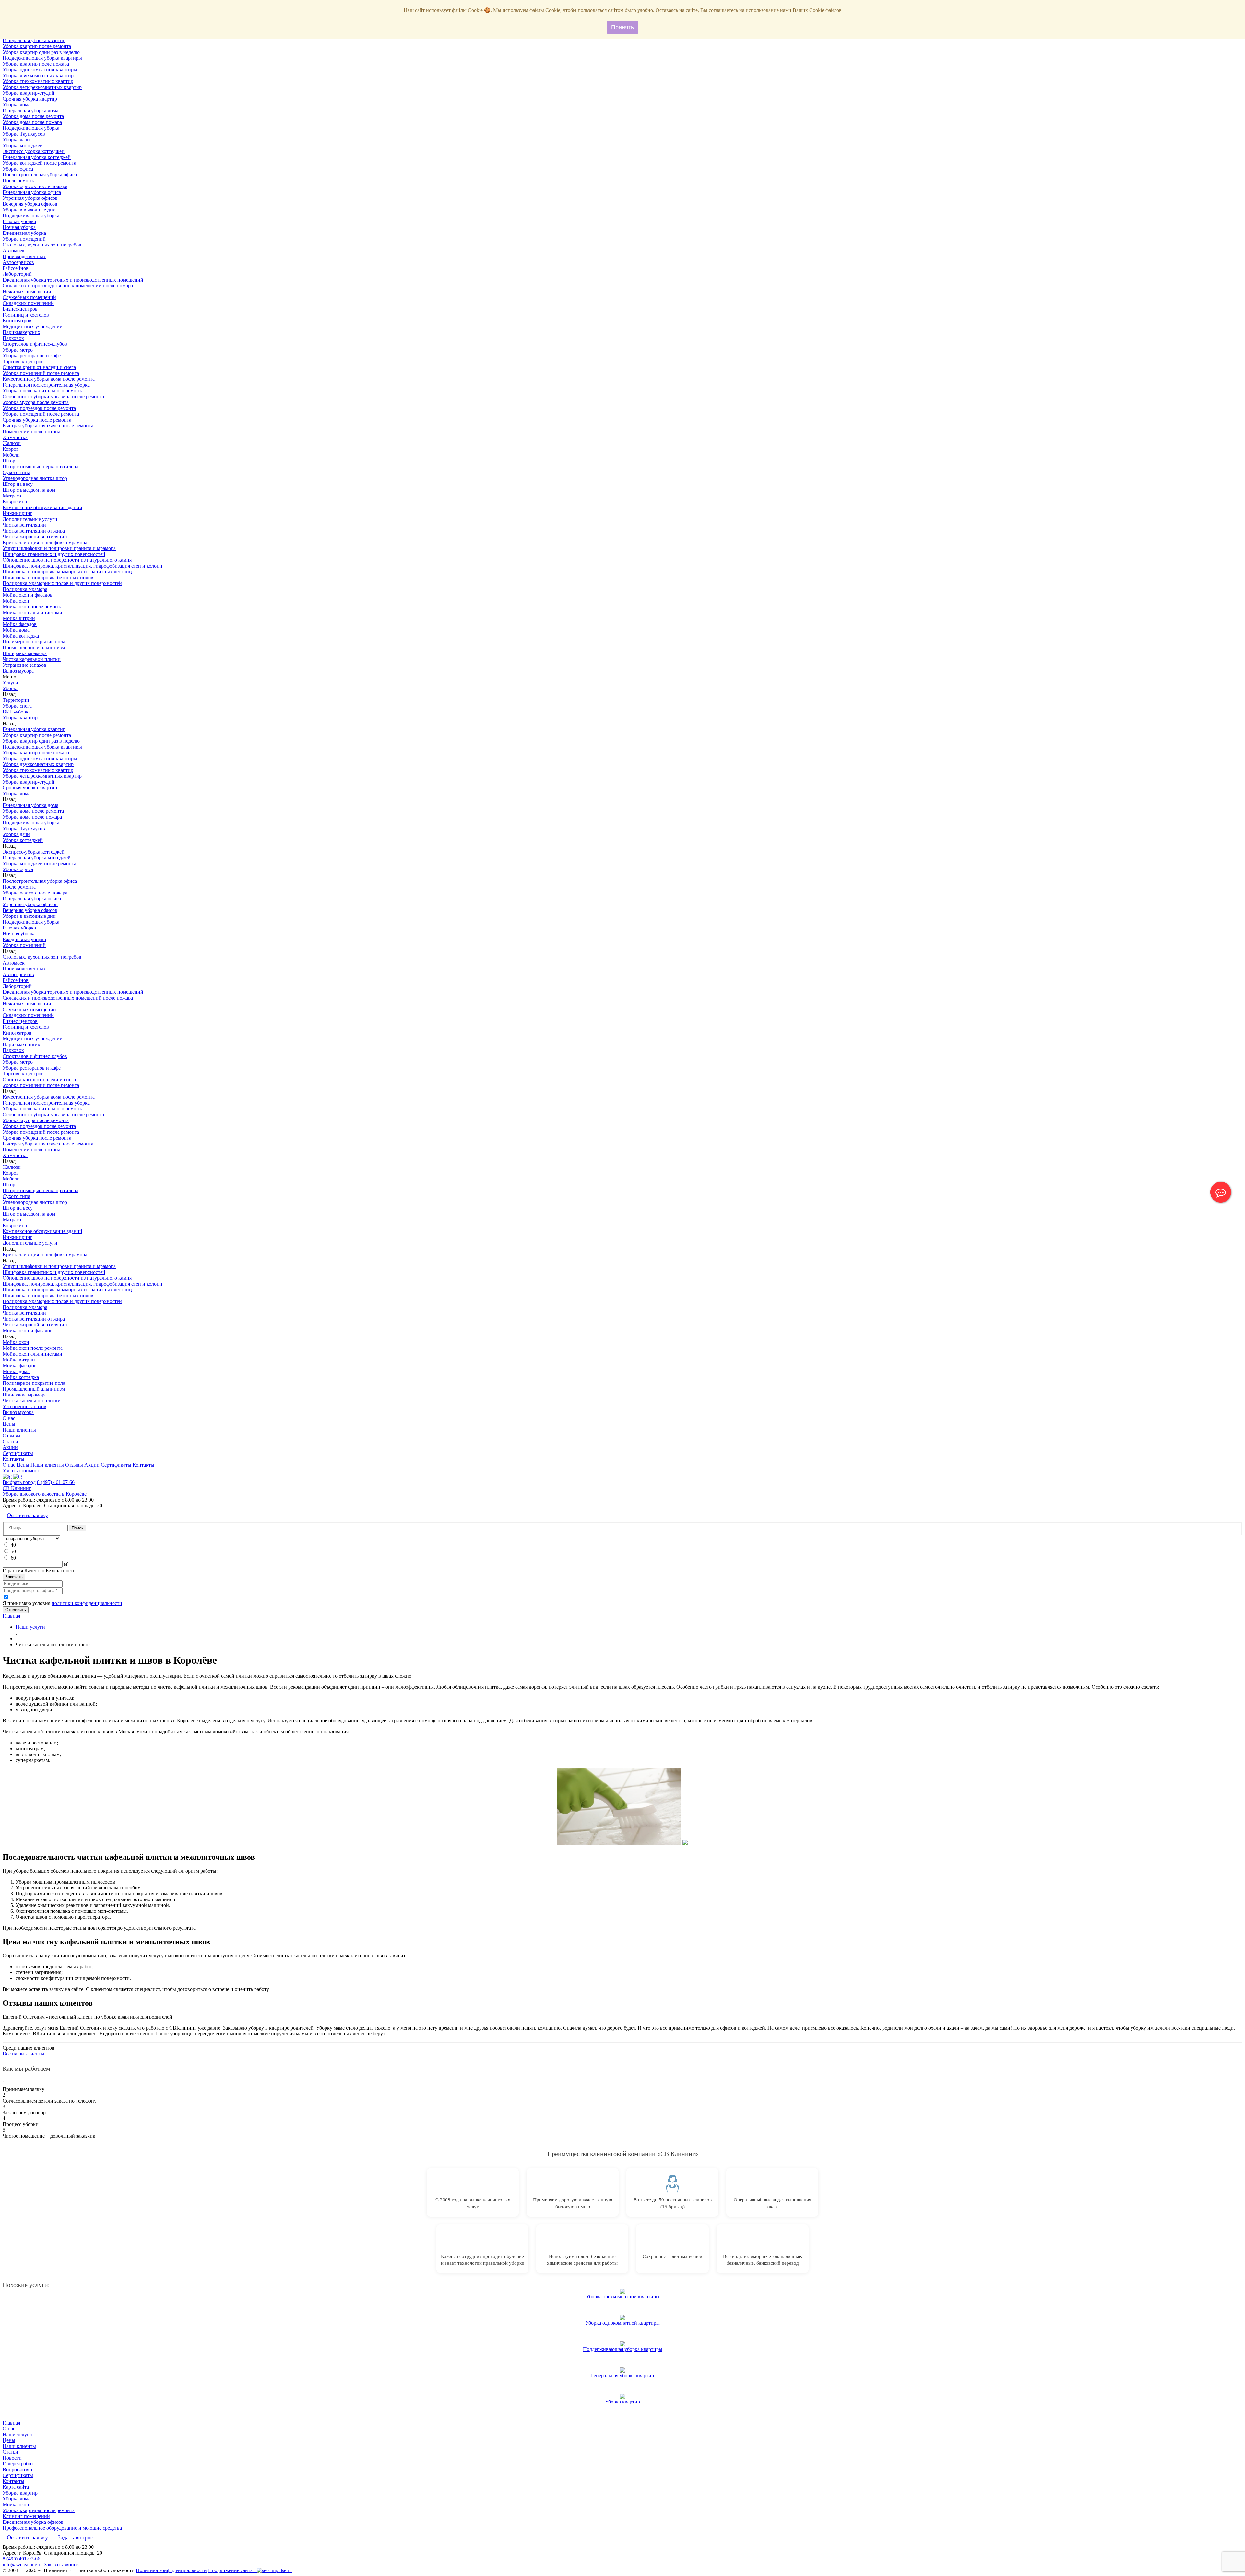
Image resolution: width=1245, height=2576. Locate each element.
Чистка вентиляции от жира (34, 531)
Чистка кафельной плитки (32, 659)
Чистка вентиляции (24, 525)
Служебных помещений (29, 297)
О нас (9, 1418)
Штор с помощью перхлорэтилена (41, 467)
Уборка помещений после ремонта (41, 373)
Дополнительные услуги (30, 519)
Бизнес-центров (20, 309)
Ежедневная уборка (24, 233)
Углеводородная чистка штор (35, 478)
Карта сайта (16, 2487)
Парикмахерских (21, 332)
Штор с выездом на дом (29, 490)
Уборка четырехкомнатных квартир (42, 87)
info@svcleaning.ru (23, 2564)
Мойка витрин (19, 618)
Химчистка (15, 437)
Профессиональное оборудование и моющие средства (62, 2528)
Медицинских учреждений (33, 326)
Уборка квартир (20, 718)
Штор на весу (18, 484)
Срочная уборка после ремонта (37, 420)
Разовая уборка (19, 221)
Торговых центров (23, 361)
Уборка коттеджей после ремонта (39, 163)
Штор (9, 461)
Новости (12, 2458)
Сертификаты (18, 1453)
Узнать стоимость (22, 1471)
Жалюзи (12, 443)
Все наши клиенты (24, 2054)
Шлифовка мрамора (25, 653)
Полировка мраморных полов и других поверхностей (62, 583)
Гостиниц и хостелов (26, 315)
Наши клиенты (19, 1430)
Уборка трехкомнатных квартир (38, 81)
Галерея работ (18, 2464)
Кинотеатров (17, 321)
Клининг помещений (26, 2516)
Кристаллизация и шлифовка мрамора (45, 542)
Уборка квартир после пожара (36, 64)
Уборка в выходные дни (29, 210)
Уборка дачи (16, 140)
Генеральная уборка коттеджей (37, 157)
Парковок (13, 338)
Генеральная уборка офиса (32, 192)
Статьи (10, 1441)
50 (13, 1551)
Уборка (11, 688)
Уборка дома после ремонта (33, 116)
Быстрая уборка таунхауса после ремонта (48, 426)
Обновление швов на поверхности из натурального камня (67, 560)
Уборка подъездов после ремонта (39, 408)
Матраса (12, 496)
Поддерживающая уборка (31, 128)
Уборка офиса (18, 169)
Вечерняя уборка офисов (30, 204)
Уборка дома (17, 105)
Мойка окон (16, 601)
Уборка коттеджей (23, 145)
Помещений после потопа (31, 431)
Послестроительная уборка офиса (40, 175)
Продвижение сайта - (232, 2570)
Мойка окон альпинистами (32, 612)
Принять (622, 27)
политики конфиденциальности (87, 1603)
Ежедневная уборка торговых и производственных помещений (73, 280)
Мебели (11, 455)
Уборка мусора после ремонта (36, 402)
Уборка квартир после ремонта (37, 46)
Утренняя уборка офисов (30, 198)
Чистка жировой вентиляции (35, 537)
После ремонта (19, 180)
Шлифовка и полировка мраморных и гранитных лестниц (67, 572)
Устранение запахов (24, 665)
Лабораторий (17, 274)
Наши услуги (17, 2434)
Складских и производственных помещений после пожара (68, 286)
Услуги (10, 683)
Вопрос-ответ (18, 2469)
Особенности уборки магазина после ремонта (53, 396)
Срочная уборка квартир (30, 99)
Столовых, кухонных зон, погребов (42, 245)
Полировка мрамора (25, 589)
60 (13, 1558)
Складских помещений (28, 303)
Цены (9, 1424)
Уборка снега (17, 706)
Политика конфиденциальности (171, 2570)
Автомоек (14, 251)
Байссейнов (16, 268)
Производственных (24, 256)
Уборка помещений (24, 239)
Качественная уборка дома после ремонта (49, 379)
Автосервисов (18, 262)
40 (13, 1545)
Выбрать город (19, 1482)
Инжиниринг (18, 513)
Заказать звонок (62, 2564)
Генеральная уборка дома (30, 110)
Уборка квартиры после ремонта (39, 2510)
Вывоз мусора (18, 671)
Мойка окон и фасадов (28, 595)
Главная (11, 1616)
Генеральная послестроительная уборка (46, 385)
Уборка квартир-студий (29, 93)
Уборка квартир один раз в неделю (41, 52)
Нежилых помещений (27, 291)
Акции (10, 1447)
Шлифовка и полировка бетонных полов (48, 577)
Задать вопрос (75, 2537)
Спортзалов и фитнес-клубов (35, 344)
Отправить (16, 1610)
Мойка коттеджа (21, 636)
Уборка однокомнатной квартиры (40, 70)
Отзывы (12, 1436)
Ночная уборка (19, 227)
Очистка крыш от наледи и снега (39, 367)
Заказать (14, 1577)
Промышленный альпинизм (34, 647)
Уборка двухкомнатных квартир (38, 75)
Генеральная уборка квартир (34, 40)
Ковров (11, 449)
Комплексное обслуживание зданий (42, 507)
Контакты (13, 1459)
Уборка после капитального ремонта (43, 391)
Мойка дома (16, 630)
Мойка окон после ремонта (33, 607)
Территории (16, 700)
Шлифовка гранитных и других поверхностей (54, 554)
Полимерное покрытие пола (34, 642)
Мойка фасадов (20, 624)
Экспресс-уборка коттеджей (34, 151)
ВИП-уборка (17, 712)
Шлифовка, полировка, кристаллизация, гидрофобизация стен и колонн (83, 566)
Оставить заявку (27, 1515)
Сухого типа (16, 472)
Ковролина (15, 502)
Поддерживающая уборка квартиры (42, 58)
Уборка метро (18, 350)
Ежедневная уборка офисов (33, 2522)
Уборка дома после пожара (32, 122)
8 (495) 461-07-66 (56, 1482)
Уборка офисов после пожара (35, 186)
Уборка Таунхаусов (24, 134)
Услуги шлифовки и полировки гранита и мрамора (59, 548)
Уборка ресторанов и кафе (32, 356)
